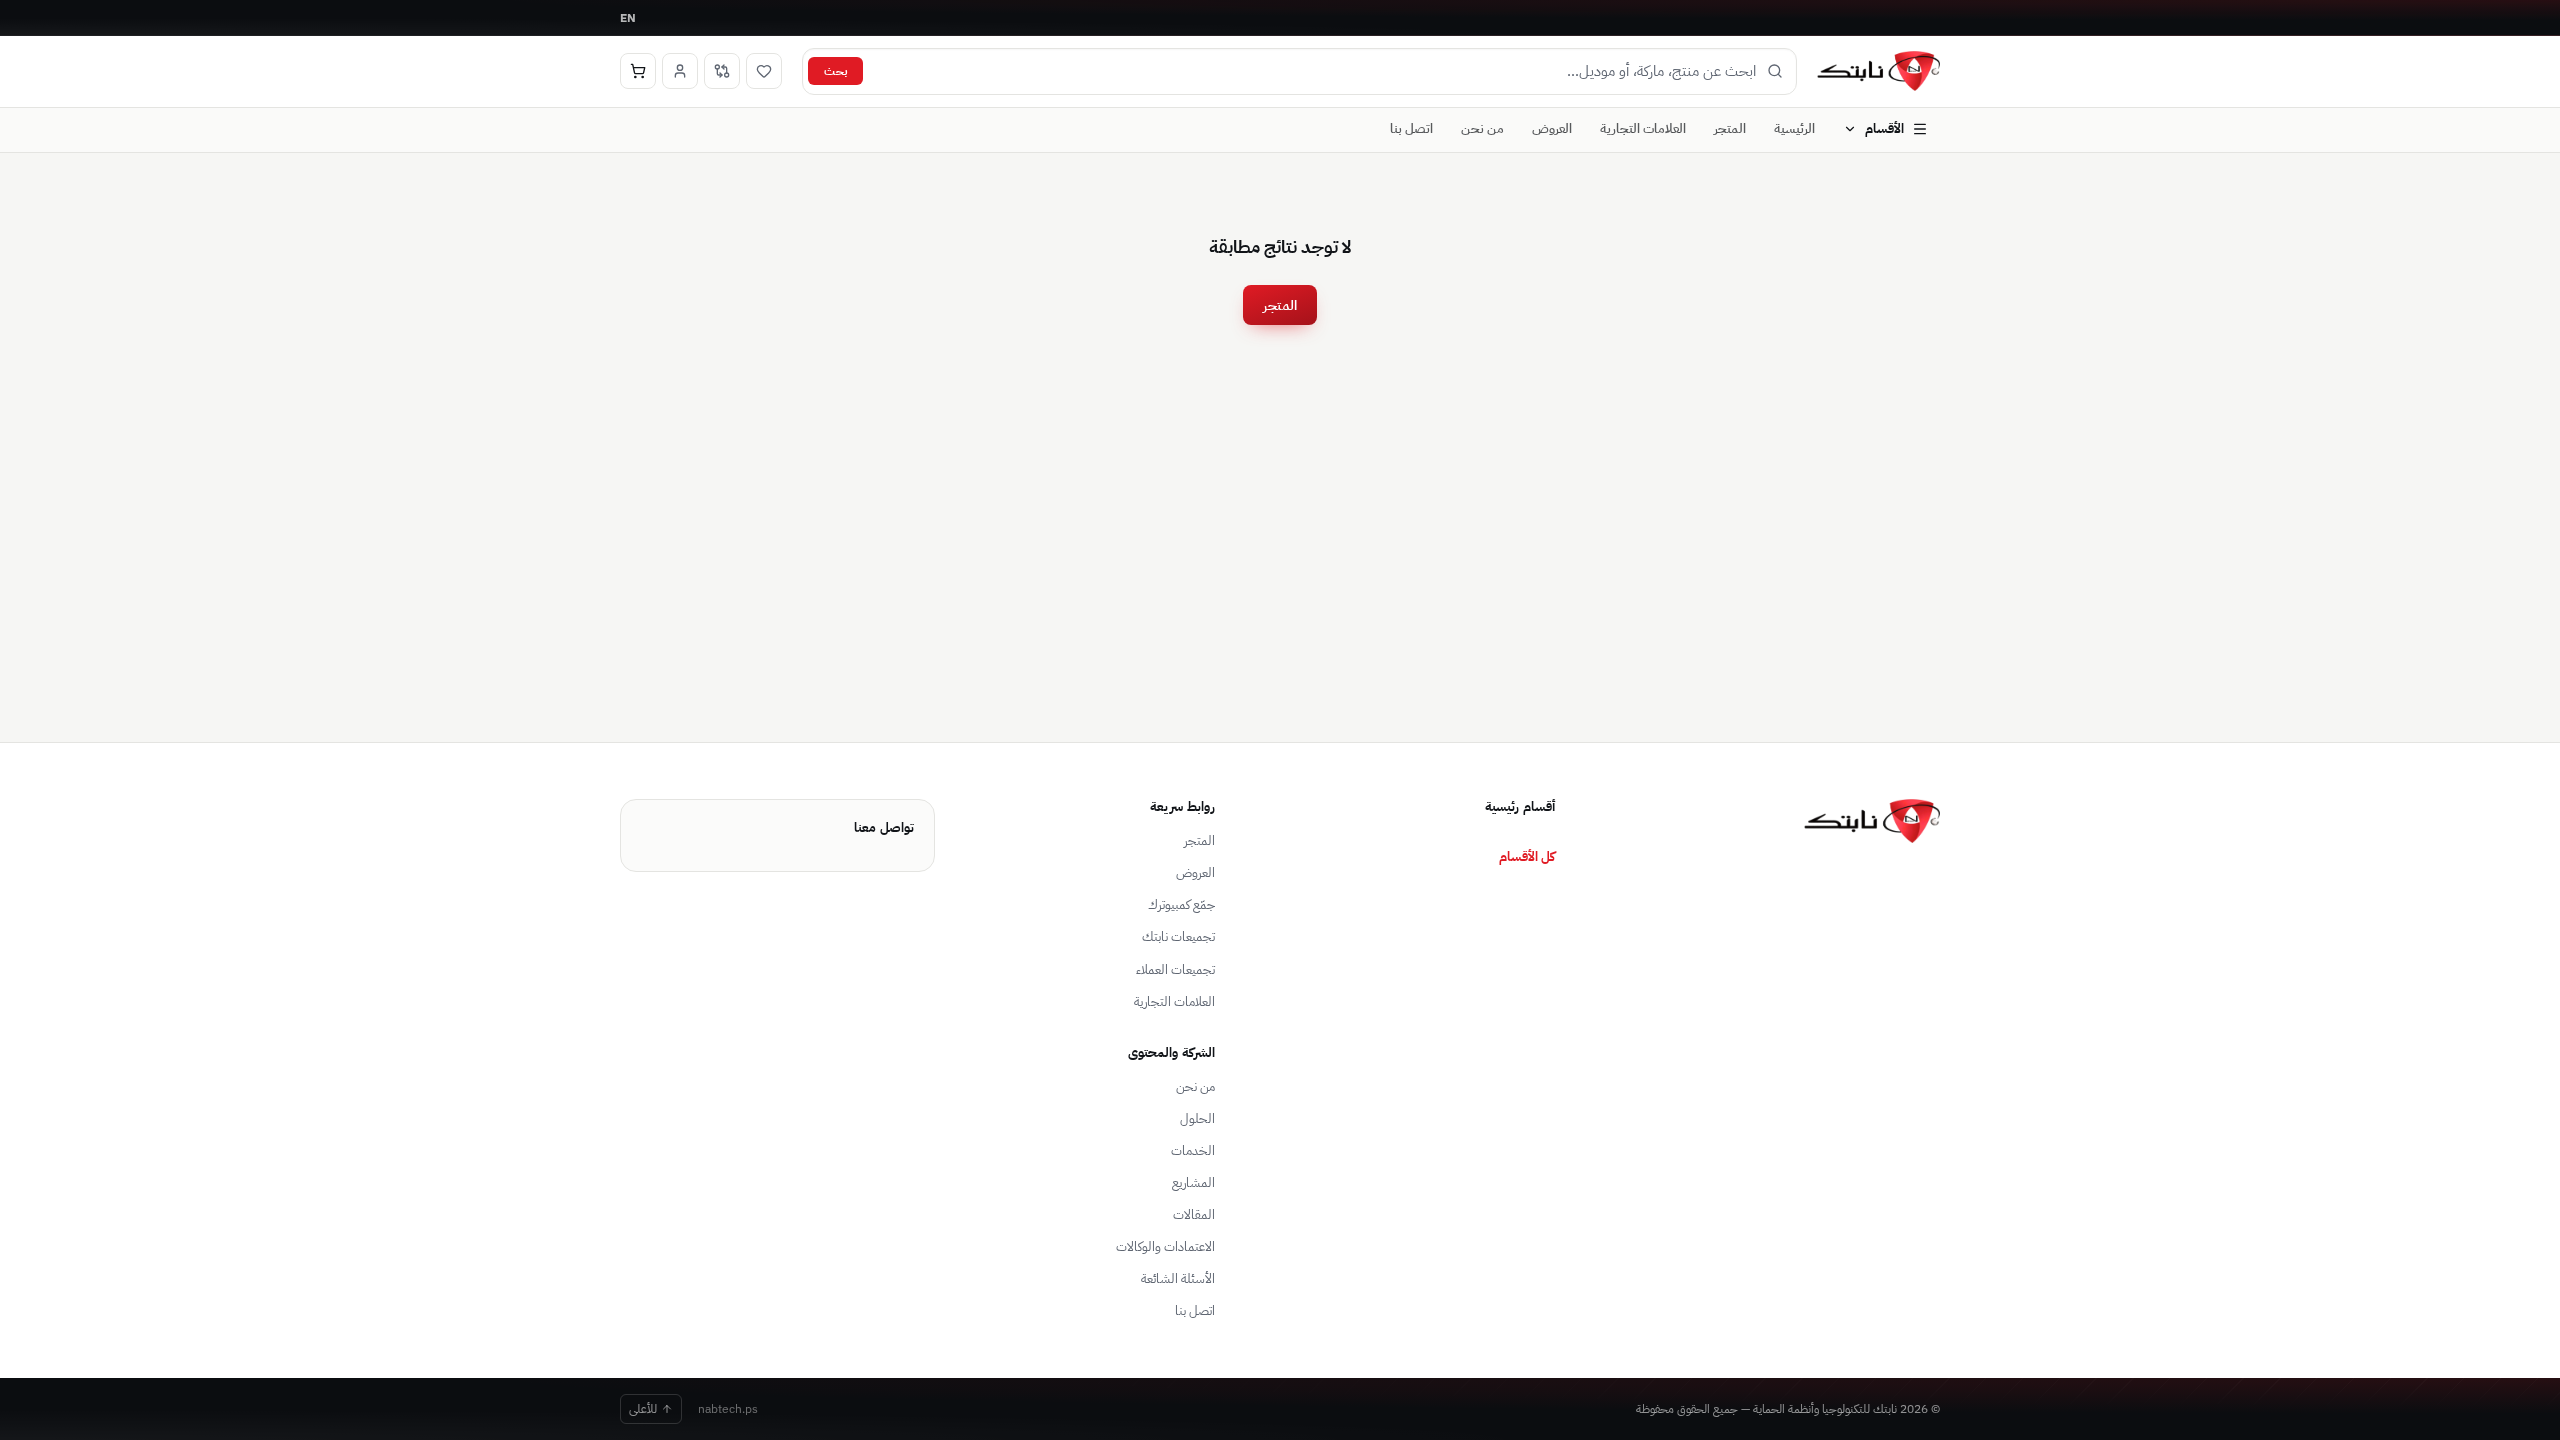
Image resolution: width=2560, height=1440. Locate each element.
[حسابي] (680, 71)
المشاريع (1193, 1182)
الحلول (1197, 1118)
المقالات (1194, 1214)
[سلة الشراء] (638, 71)
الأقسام (1884, 128)
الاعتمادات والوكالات (1165, 1246)
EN (628, 17)
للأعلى (643, 1408)
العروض (1552, 128)
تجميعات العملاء (1175, 969)
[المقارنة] (722, 71)
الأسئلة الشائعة (1178, 1278)
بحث (835, 70)
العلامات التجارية (1643, 128)
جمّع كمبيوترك (1181, 904)
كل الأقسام (1527, 856)
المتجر (1730, 128)
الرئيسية (1794, 128)
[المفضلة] (764, 71)
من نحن (1482, 128)
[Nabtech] (1878, 71)
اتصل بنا (1411, 128)
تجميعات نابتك (1178, 936)
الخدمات (1193, 1150)
